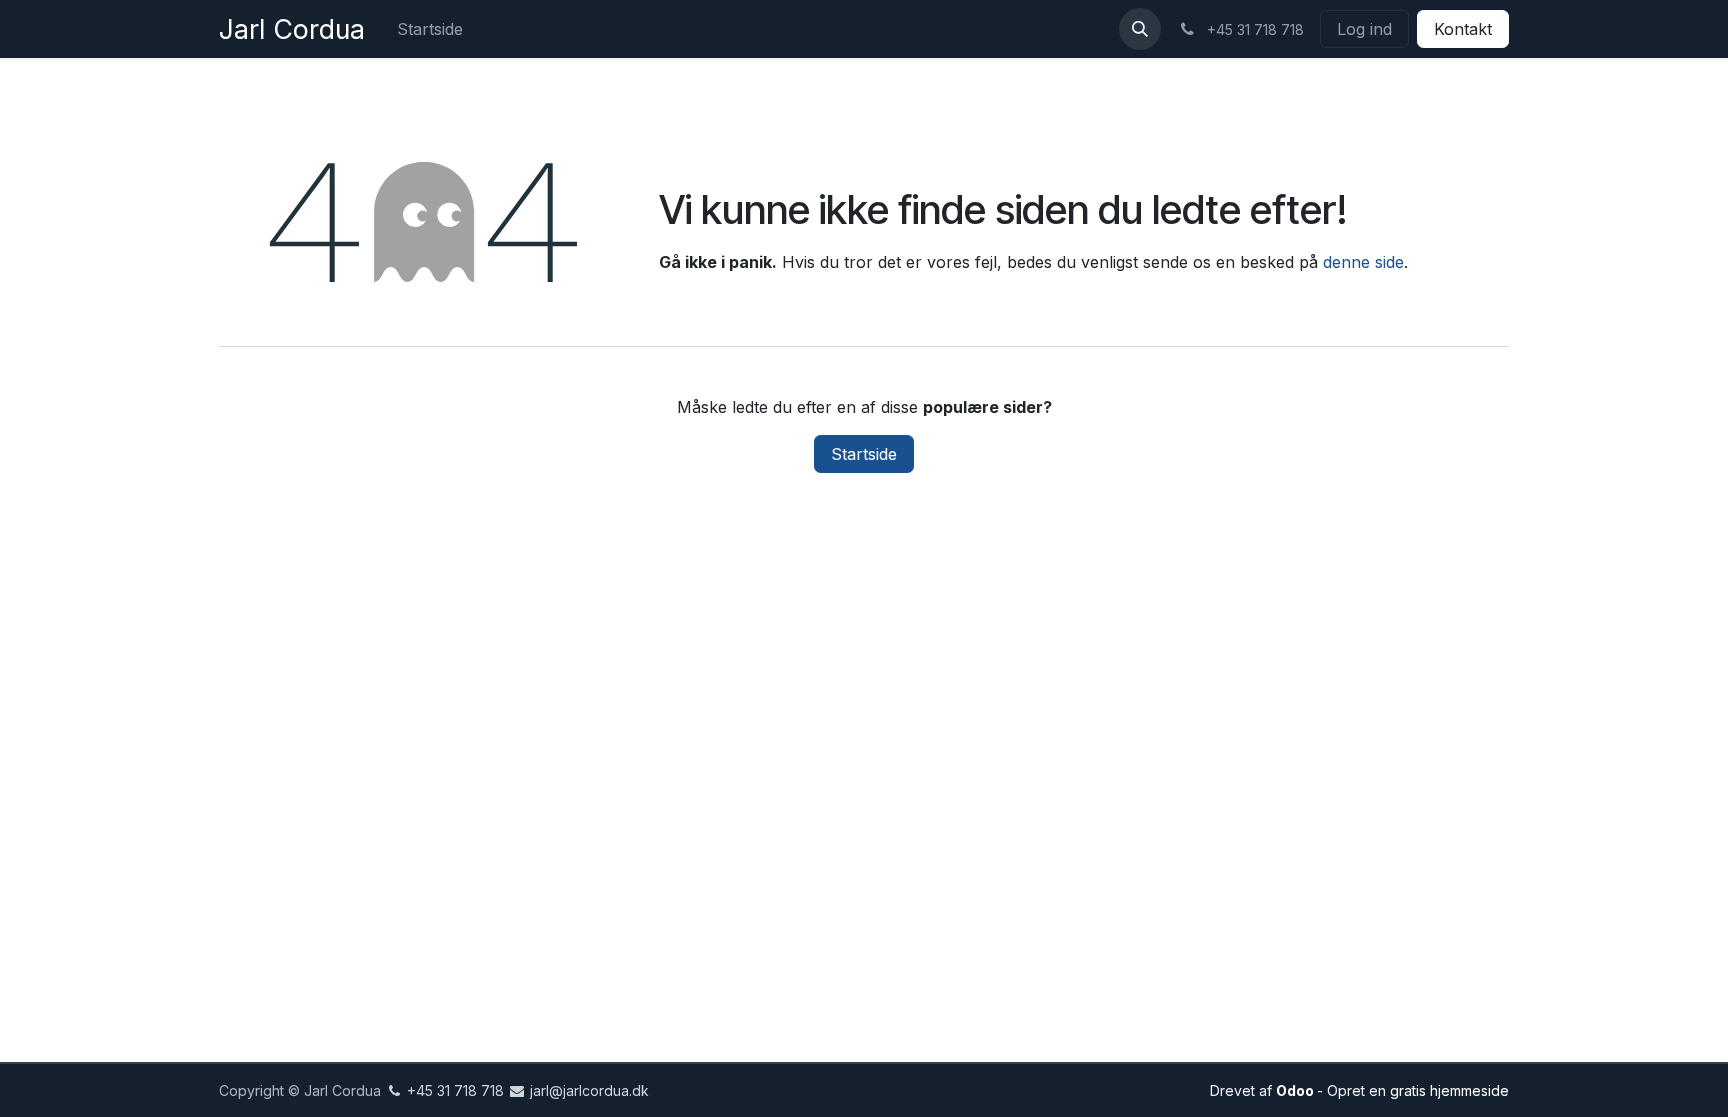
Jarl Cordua (292, 29)
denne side (1363, 262)
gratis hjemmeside (1449, 1090)
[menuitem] (430, 29)
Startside (864, 454)
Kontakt (1463, 29)
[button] (1140, 29)
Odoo (1296, 1090)
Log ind (1364, 29)
